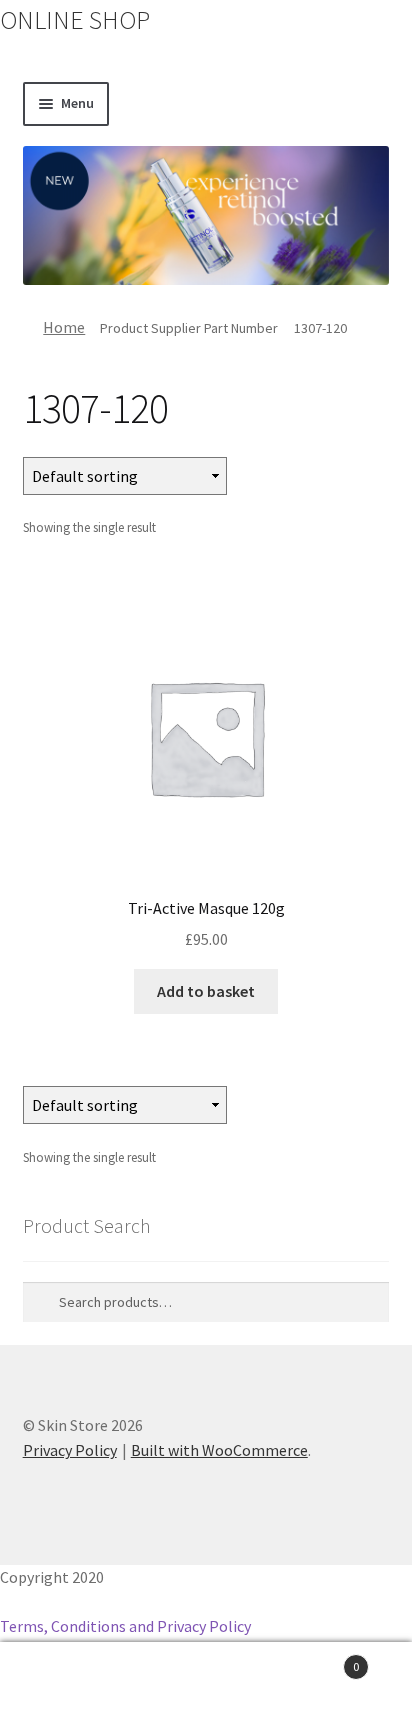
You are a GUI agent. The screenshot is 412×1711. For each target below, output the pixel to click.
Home (64, 327)
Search (205, 1677)
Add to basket (206, 991)
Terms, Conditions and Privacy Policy (125, 1626)
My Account (68, 1677)
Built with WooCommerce (219, 1450)
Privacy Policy (70, 1450)
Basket (317, 1659)
